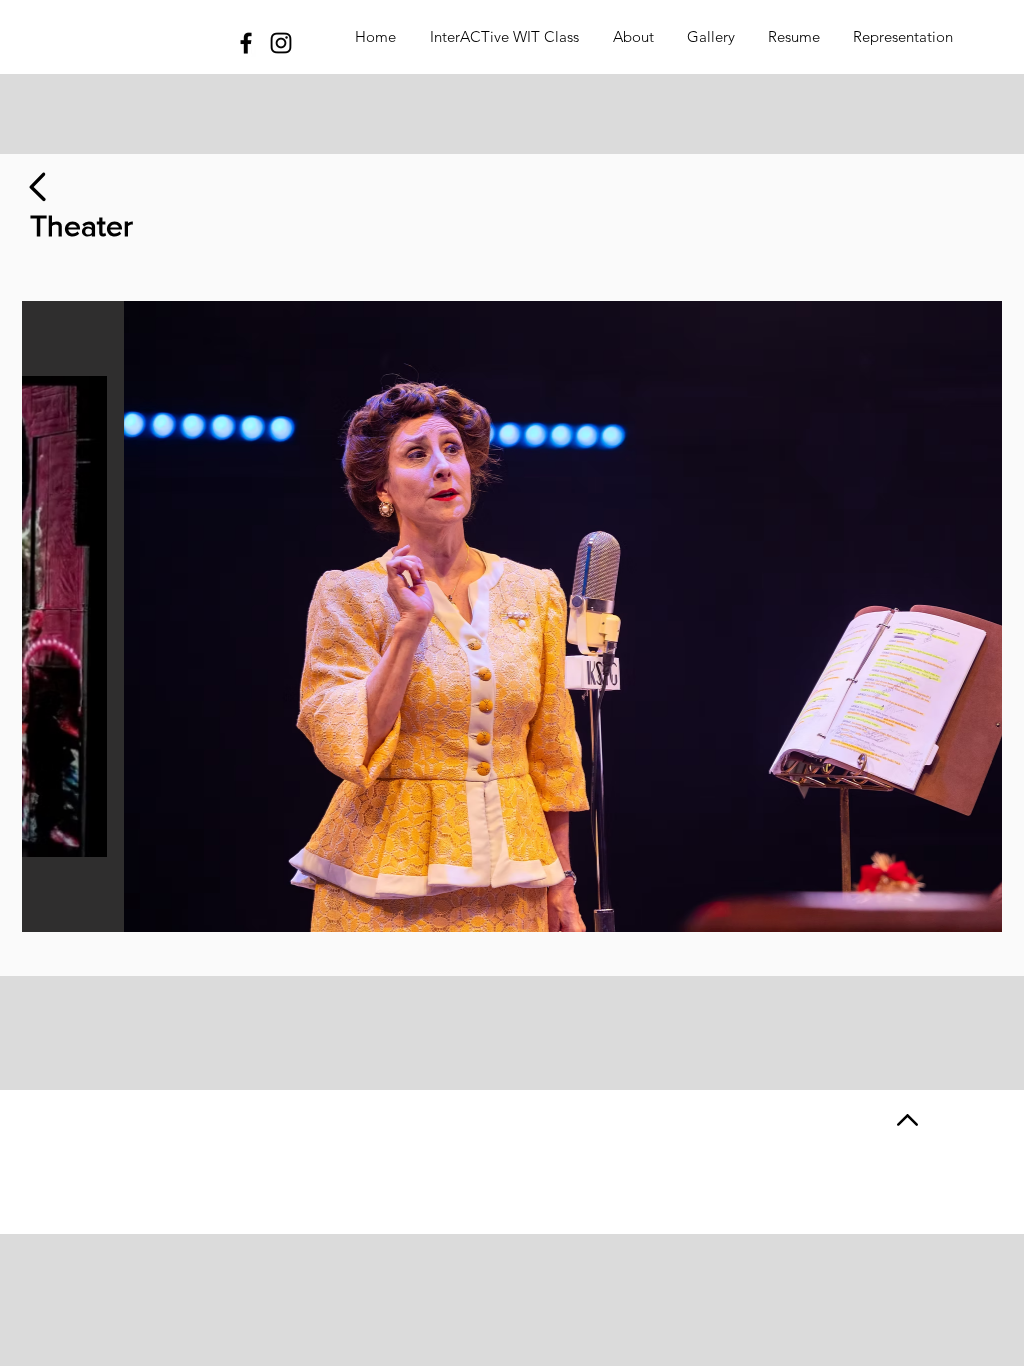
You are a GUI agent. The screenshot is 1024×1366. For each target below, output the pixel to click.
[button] (514, 616)
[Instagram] (281, 43)
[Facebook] (246, 43)
